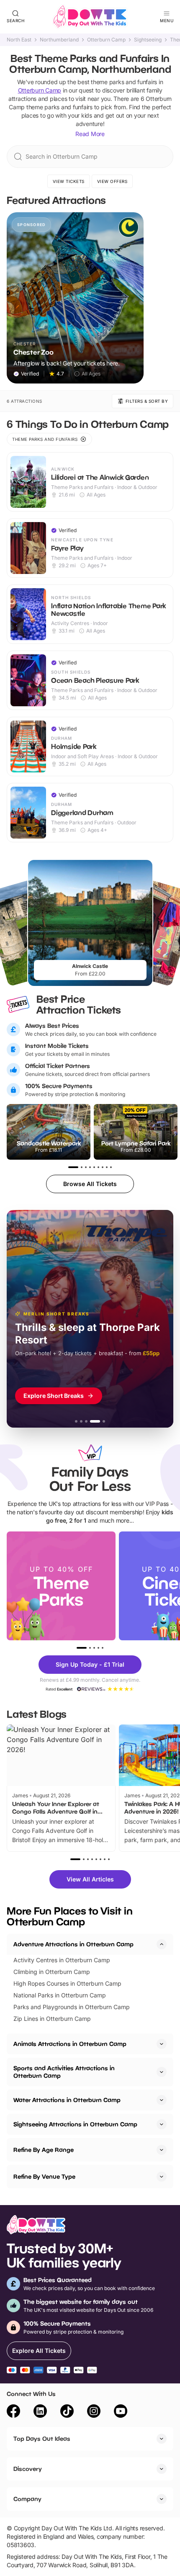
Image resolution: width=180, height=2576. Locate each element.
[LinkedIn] (40, 2412)
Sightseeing (148, 40)
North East (19, 40)
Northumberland (59, 40)
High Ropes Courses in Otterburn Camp (67, 1983)
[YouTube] (121, 2412)
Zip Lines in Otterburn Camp (52, 2019)
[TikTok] (67, 2412)
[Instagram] (94, 2412)
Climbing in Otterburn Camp (52, 1972)
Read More (90, 134)
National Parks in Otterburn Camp (60, 1995)
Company (27, 2499)
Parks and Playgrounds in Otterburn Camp (72, 2007)
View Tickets (69, 181)
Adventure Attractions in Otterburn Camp (73, 1944)
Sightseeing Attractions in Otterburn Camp (75, 2124)
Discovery (28, 2469)
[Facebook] (13, 2412)
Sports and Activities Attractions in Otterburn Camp (64, 2072)
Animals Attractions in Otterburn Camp (70, 2044)
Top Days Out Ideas (42, 2438)
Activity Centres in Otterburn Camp (62, 1960)
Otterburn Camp (106, 40)
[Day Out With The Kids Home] (90, 17)
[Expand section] (162, 2044)
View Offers (112, 181)
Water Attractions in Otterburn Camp (67, 2100)
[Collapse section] (162, 1944)
